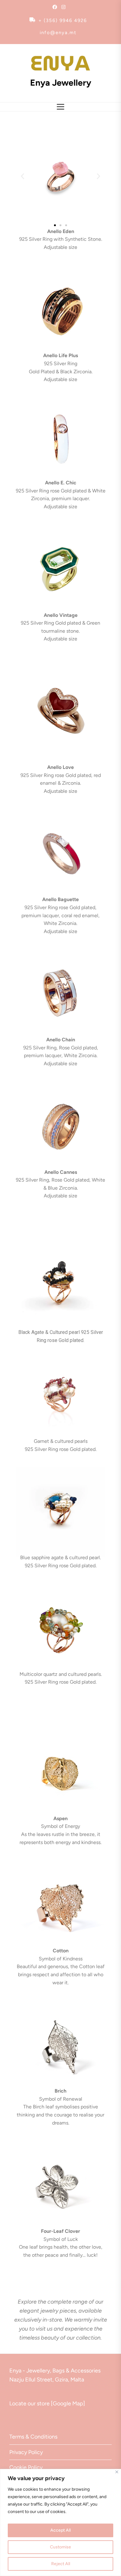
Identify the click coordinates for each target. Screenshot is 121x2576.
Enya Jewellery (61, 83)
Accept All (60, 2530)
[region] (60, 2522)
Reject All (61, 2564)
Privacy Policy (26, 2452)
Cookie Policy (26, 2467)
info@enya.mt (58, 33)
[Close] (117, 2472)
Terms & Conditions (33, 2437)
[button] (22, 176)
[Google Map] (68, 2403)
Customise (60, 2547)
